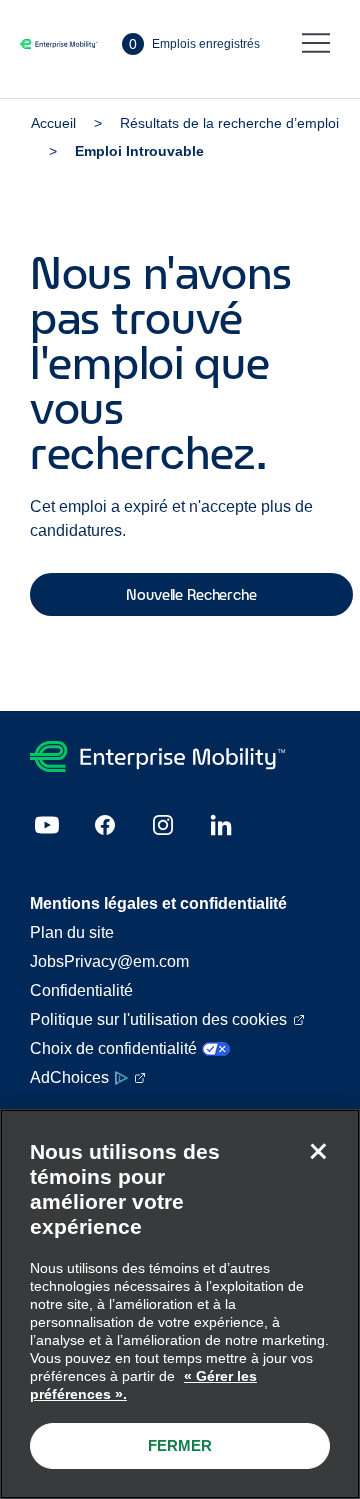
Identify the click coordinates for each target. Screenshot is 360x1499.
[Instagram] (163, 825)
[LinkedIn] (221, 825)
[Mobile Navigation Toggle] (316, 44)
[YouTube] (47, 825)
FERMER (180, 1445)
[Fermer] (318, 1151)
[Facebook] (105, 825)
